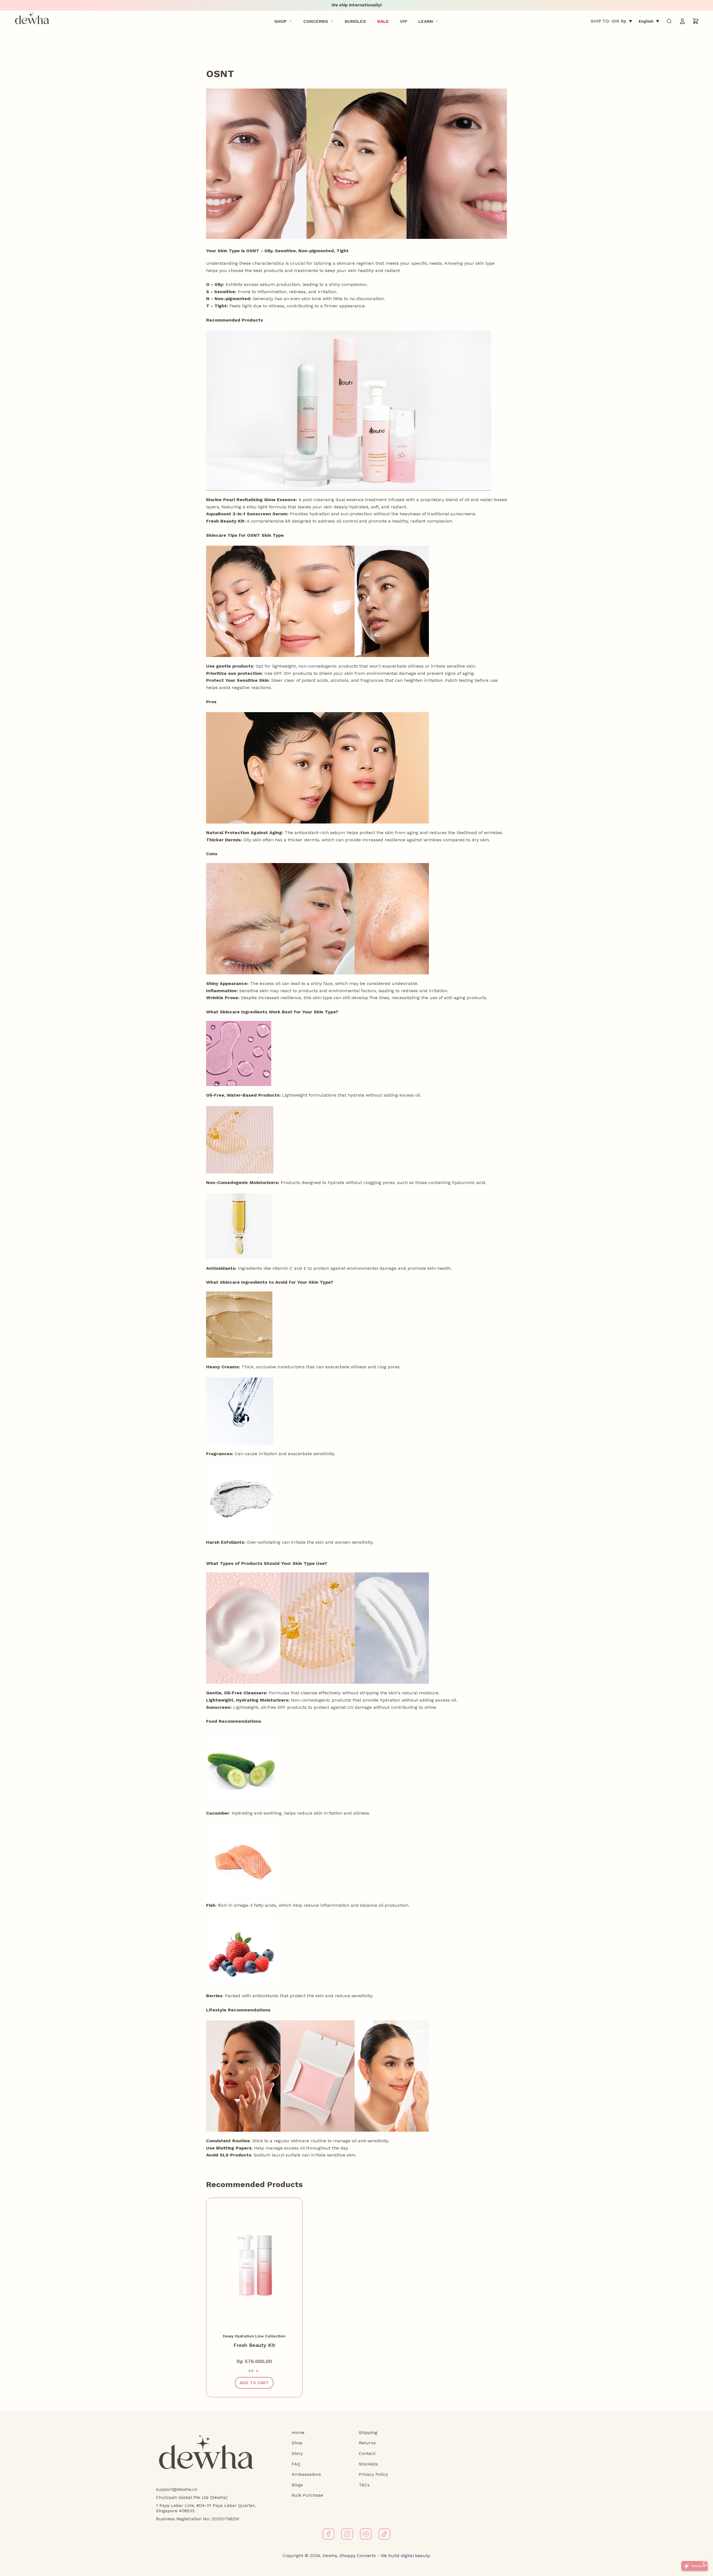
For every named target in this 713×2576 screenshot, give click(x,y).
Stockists (368, 2464)
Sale (383, 21)
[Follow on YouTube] (366, 2534)
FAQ (296, 2464)
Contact (367, 2453)
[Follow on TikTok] (384, 2534)
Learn (426, 21)
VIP (404, 21)
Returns (367, 2443)
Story (297, 2453)
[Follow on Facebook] (329, 2534)
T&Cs (364, 2485)
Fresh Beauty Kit (254, 2345)
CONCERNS (316, 21)
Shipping (368, 2432)
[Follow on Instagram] (347, 2534)
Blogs (297, 2485)
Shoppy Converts (357, 2556)
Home (298, 2432)
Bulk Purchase (307, 2495)
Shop (280, 21)
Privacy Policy (373, 2474)
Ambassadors (306, 2474)
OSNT (220, 74)
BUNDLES (355, 21)
